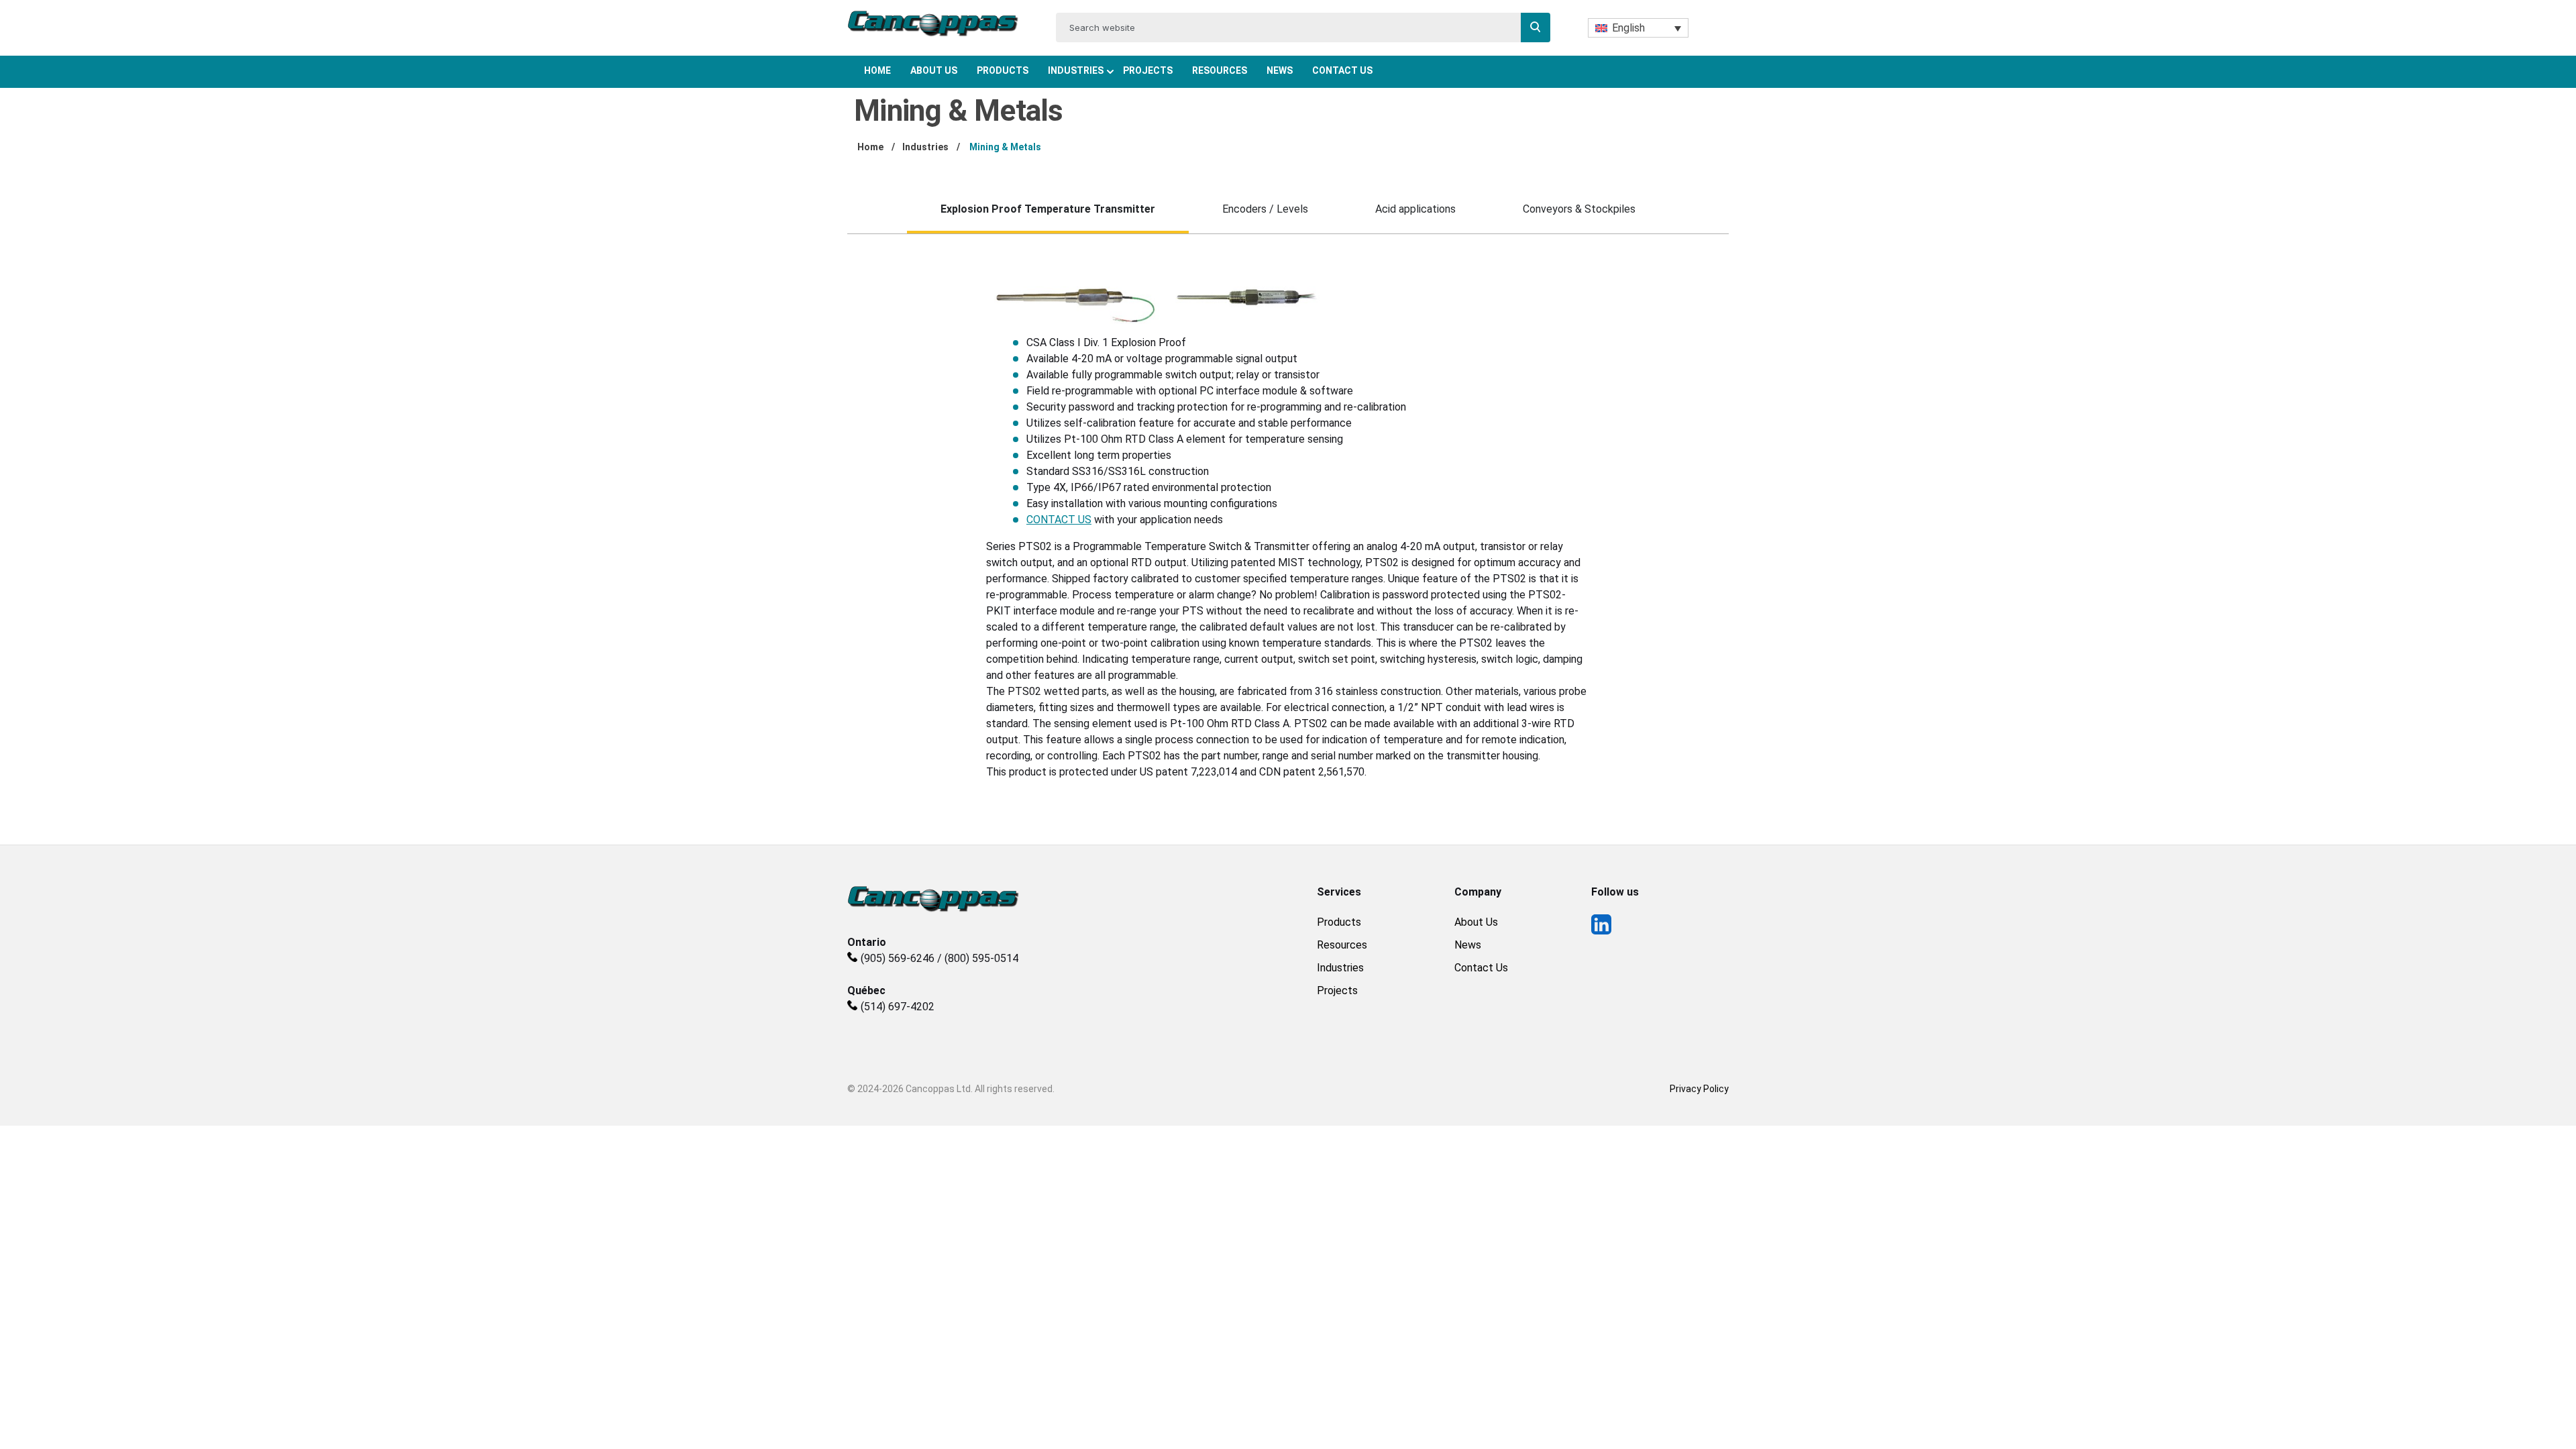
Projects (1148, 70)
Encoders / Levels (1265, 209)
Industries (1076, 70)
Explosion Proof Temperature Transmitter (1048, 209)
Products (1003, 70)
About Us (934, 70)
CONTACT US (1059, 520)
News (1280, 70)
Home (877, 70)
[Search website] (1536, 28)
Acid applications (1415, 209)
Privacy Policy (1699, 1089)
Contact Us (1342, 70)
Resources (1220, 70)
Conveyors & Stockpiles (1579, 209)
